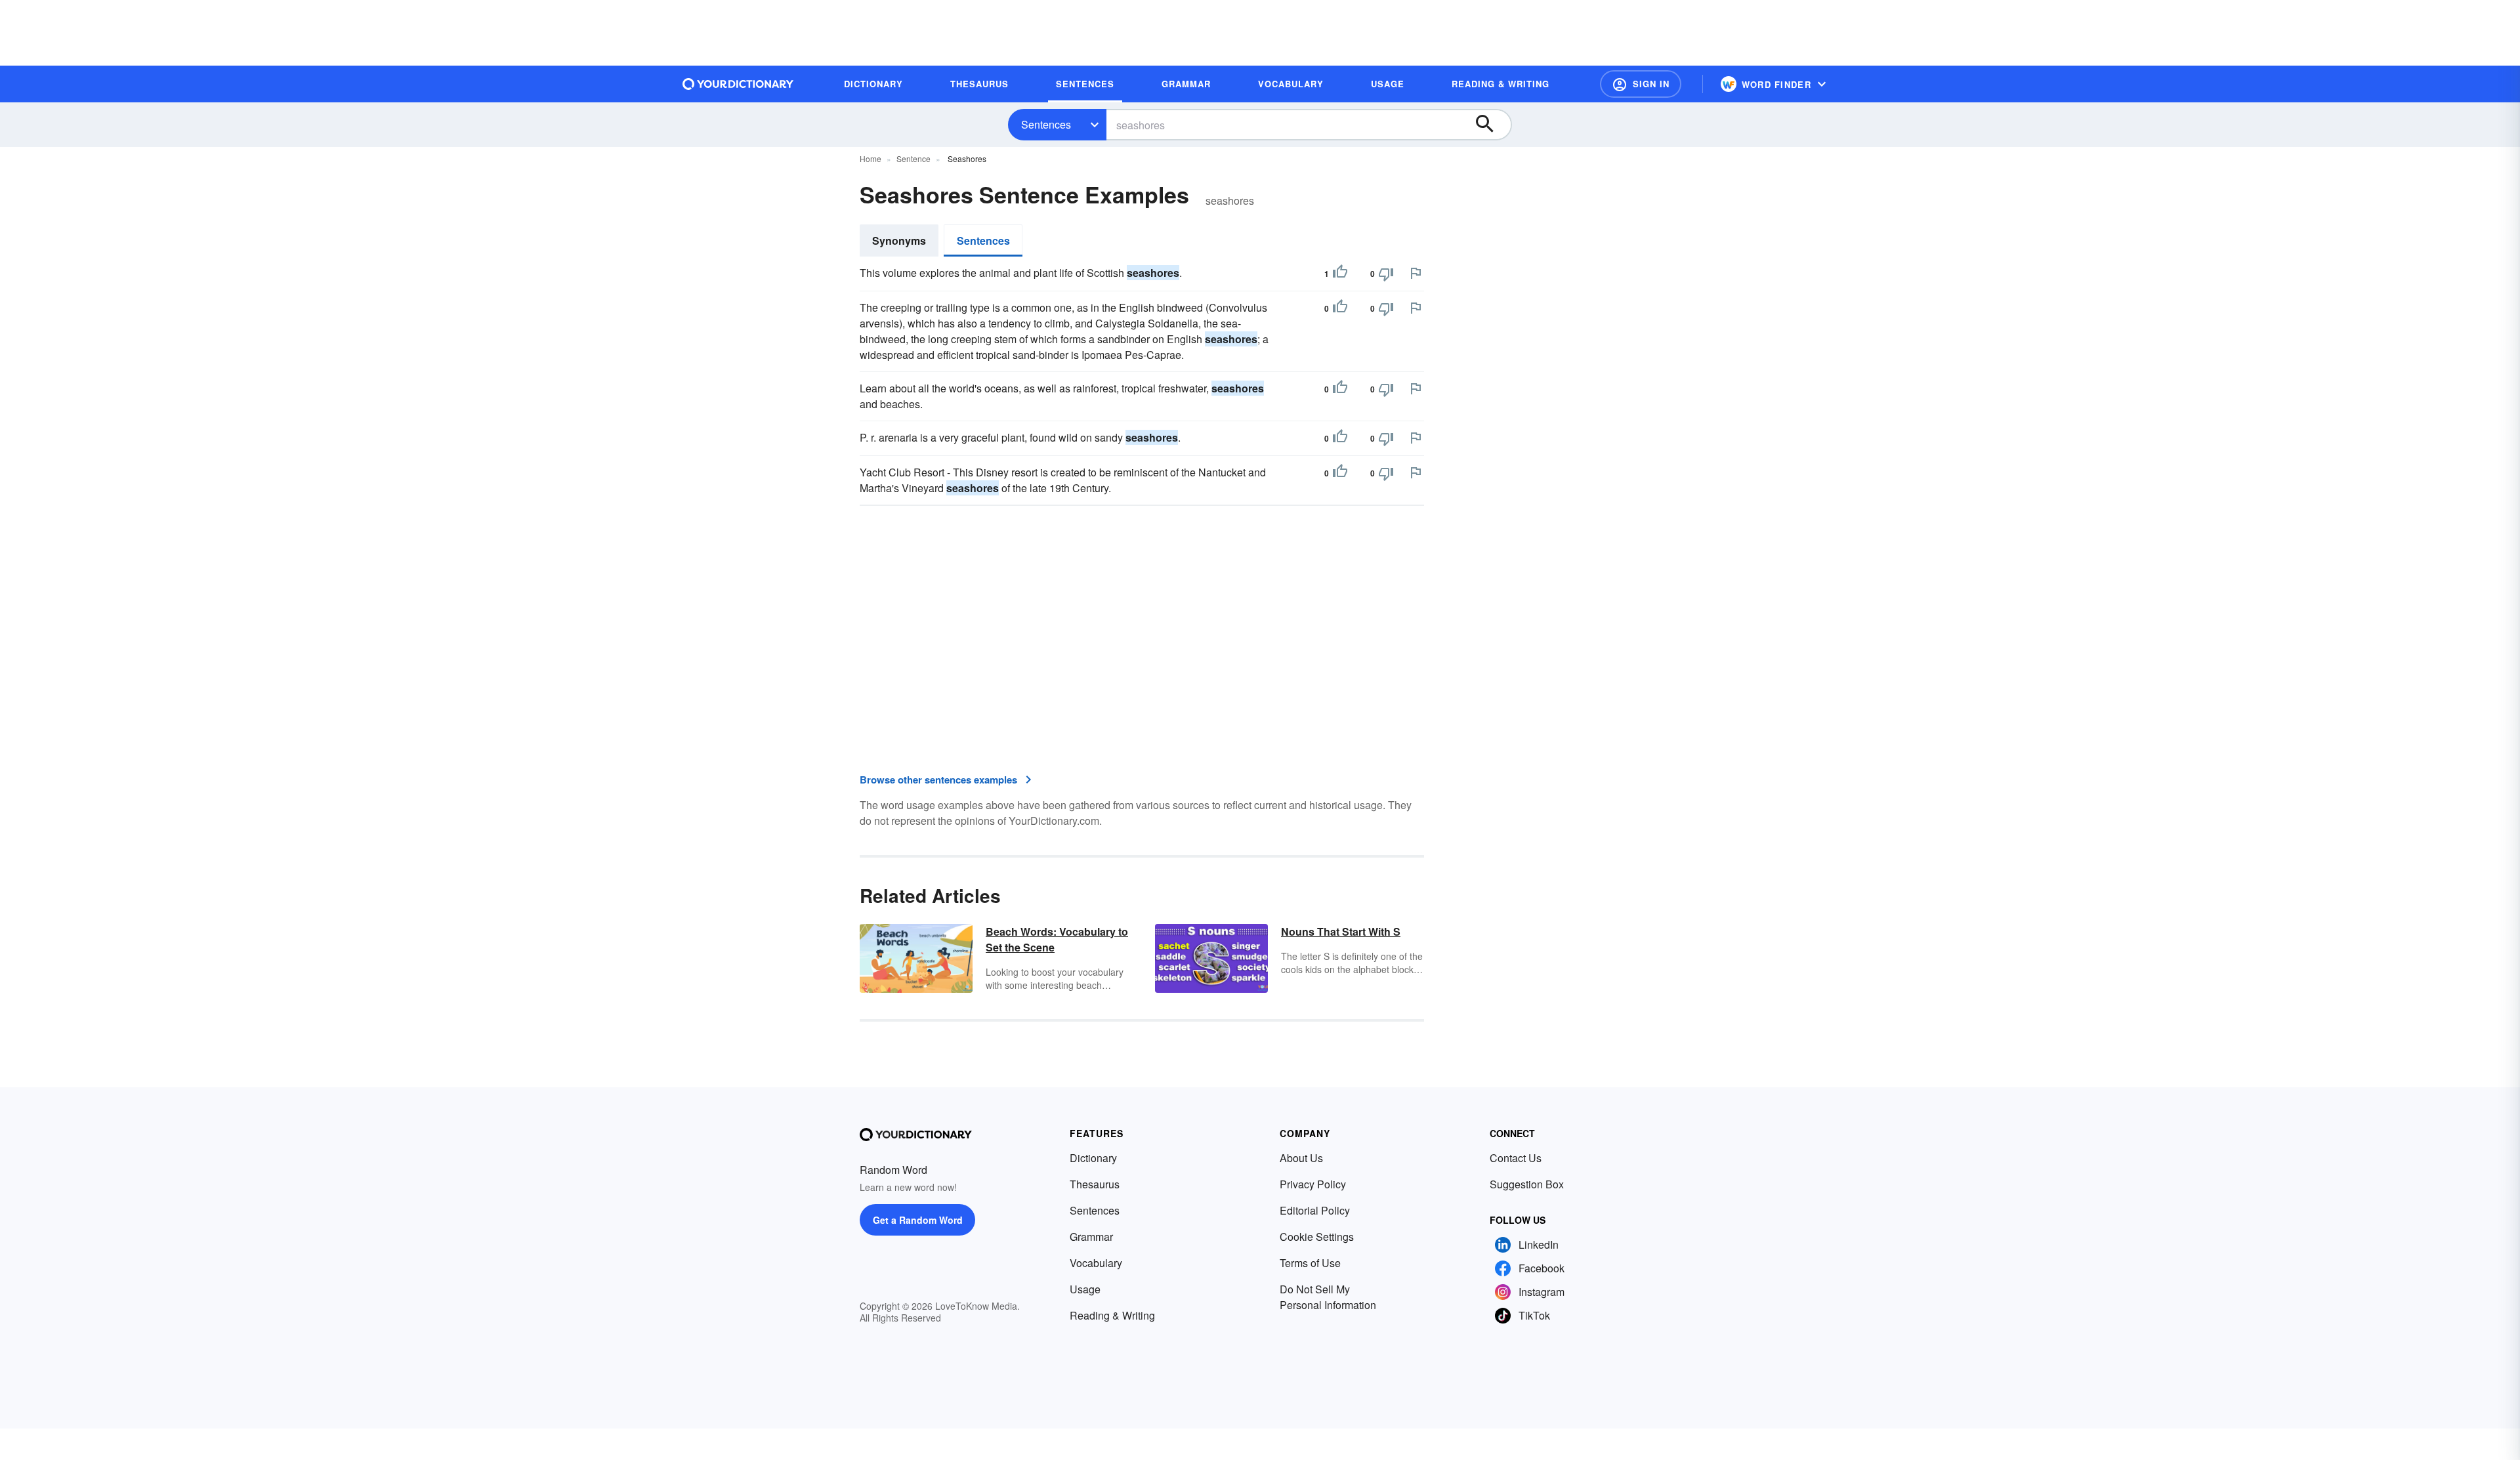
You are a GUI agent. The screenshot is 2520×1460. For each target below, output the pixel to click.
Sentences (1046, 124)
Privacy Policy (1313, 1184)
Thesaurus (1095, 1184)
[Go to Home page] (738, 84)
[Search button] (1491, 125)
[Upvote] (1340, 274)
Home (871, 158)
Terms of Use (1310, 1263)
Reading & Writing (1112, 1315)
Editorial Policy (1315, 1210)
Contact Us (1516, 1158)
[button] (1641, 84)
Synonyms (899, 240)
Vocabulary (1096, 1263)
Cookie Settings (1317, 1237)
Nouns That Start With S (1341, 931)
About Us (1301, 1158)
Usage (1085, 1289)
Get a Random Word (918, 1220)
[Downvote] (1386, 274)
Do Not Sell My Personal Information (1328, 1297)
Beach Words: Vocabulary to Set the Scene (1057, 939)
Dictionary (1093, 1158)
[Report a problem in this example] (1416, 273)
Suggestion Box (1527, 1184)
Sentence (913, 158)
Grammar (1091, 1237)
